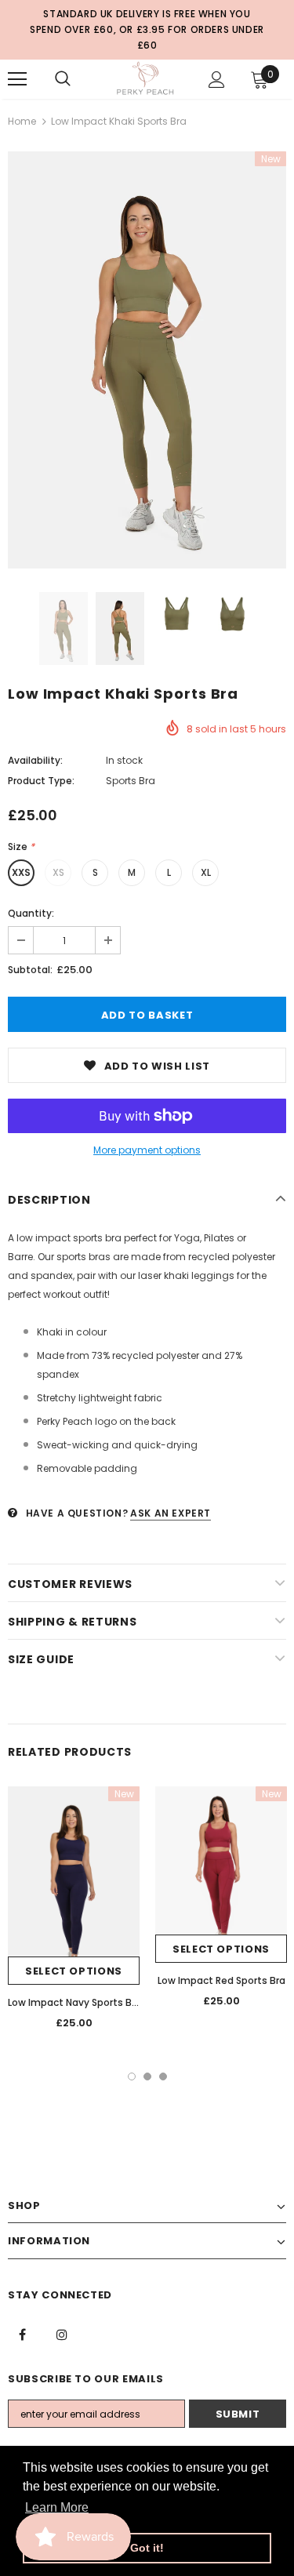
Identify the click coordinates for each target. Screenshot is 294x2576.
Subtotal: (30, 970)
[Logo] (145, 78)
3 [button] (163, 2076)
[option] (147, 360)
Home (22, 121)
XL (206, 872)
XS (58, 872)
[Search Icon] (63, 79)
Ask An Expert (171, 1513)
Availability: (35, 760)
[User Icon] (217, 80)
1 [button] (132, 2076)
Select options (74, 1971)
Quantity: (31, 913)
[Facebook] (22, 2334)
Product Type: (41, 781)
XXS (21, 872)
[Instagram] (62, 2334)
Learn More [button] (57, 2507)
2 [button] (147, 2076)
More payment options (147, 1150)
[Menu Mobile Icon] (17, 79)
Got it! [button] (147, 2548)
